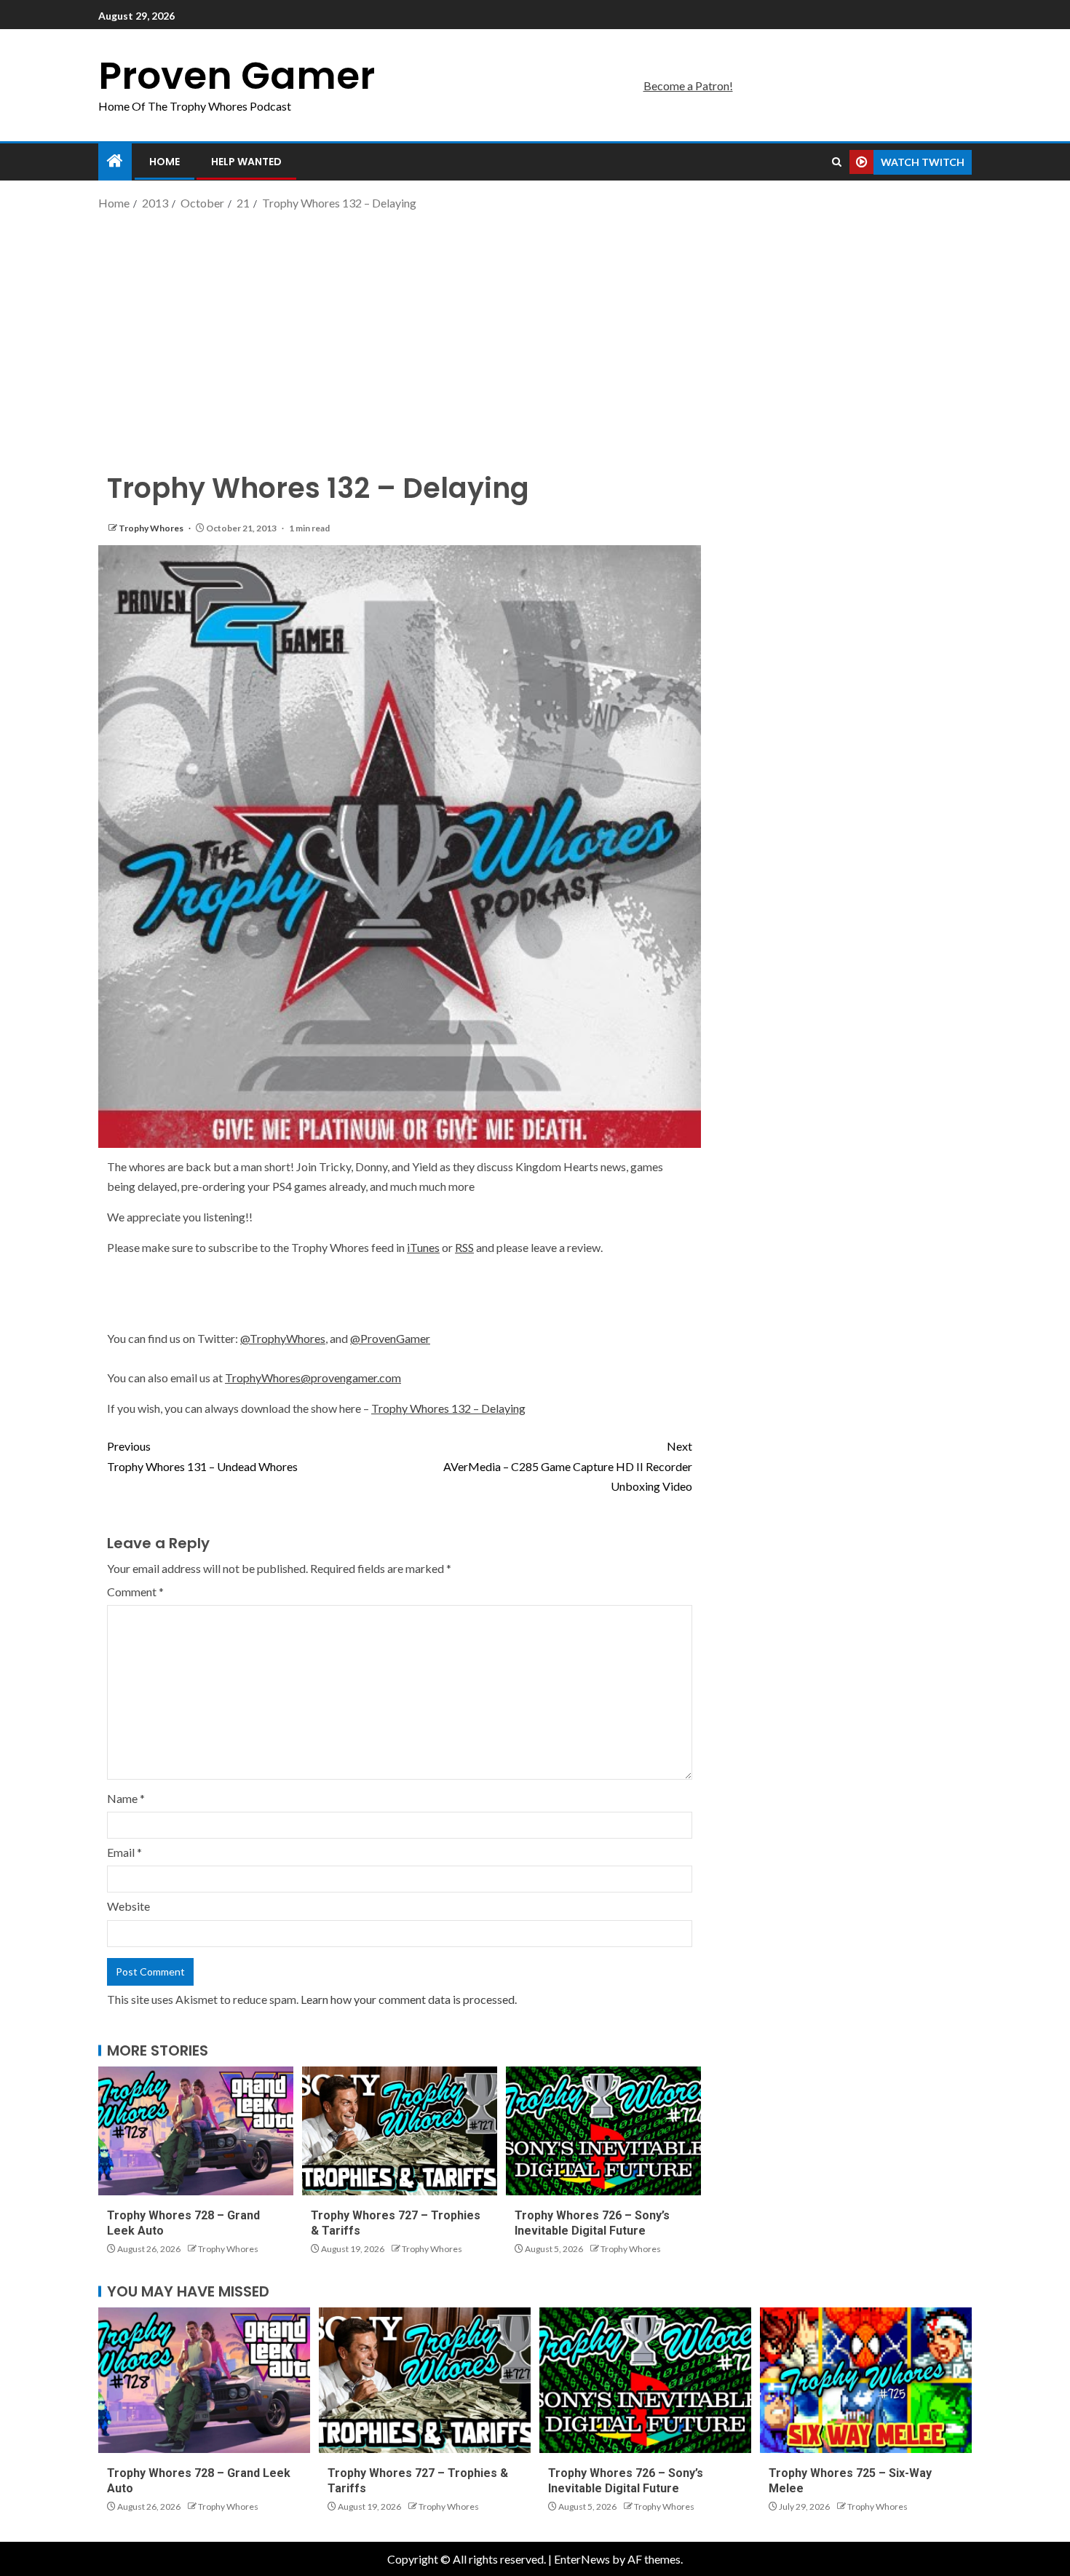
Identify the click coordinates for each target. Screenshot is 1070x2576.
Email (124, 1852)
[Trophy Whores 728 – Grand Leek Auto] (196, 2131)
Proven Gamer (237, 75)
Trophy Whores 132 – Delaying (448, 1408)
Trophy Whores (152, 528)
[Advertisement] (535, 330)
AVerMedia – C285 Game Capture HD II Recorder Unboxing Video (568, 1466)
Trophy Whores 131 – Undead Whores (202, 1456)
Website (128, 1906)
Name (126, 1798)
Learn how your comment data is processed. (409, 1999)
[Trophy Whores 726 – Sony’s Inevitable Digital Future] (603, 2131)
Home (165, 162)
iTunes (423, 1247)
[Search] (837, 162)
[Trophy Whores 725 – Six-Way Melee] (866, 2380)
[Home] (115, 161)
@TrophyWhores (283, 1338)
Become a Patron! (688, 86)
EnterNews (582, 2559)
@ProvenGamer (390, 1338)
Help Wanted (246, 162)
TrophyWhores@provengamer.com (313, 1378)
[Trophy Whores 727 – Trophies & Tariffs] (400, 2131)
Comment (135, 1592)
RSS (464, 1247)
